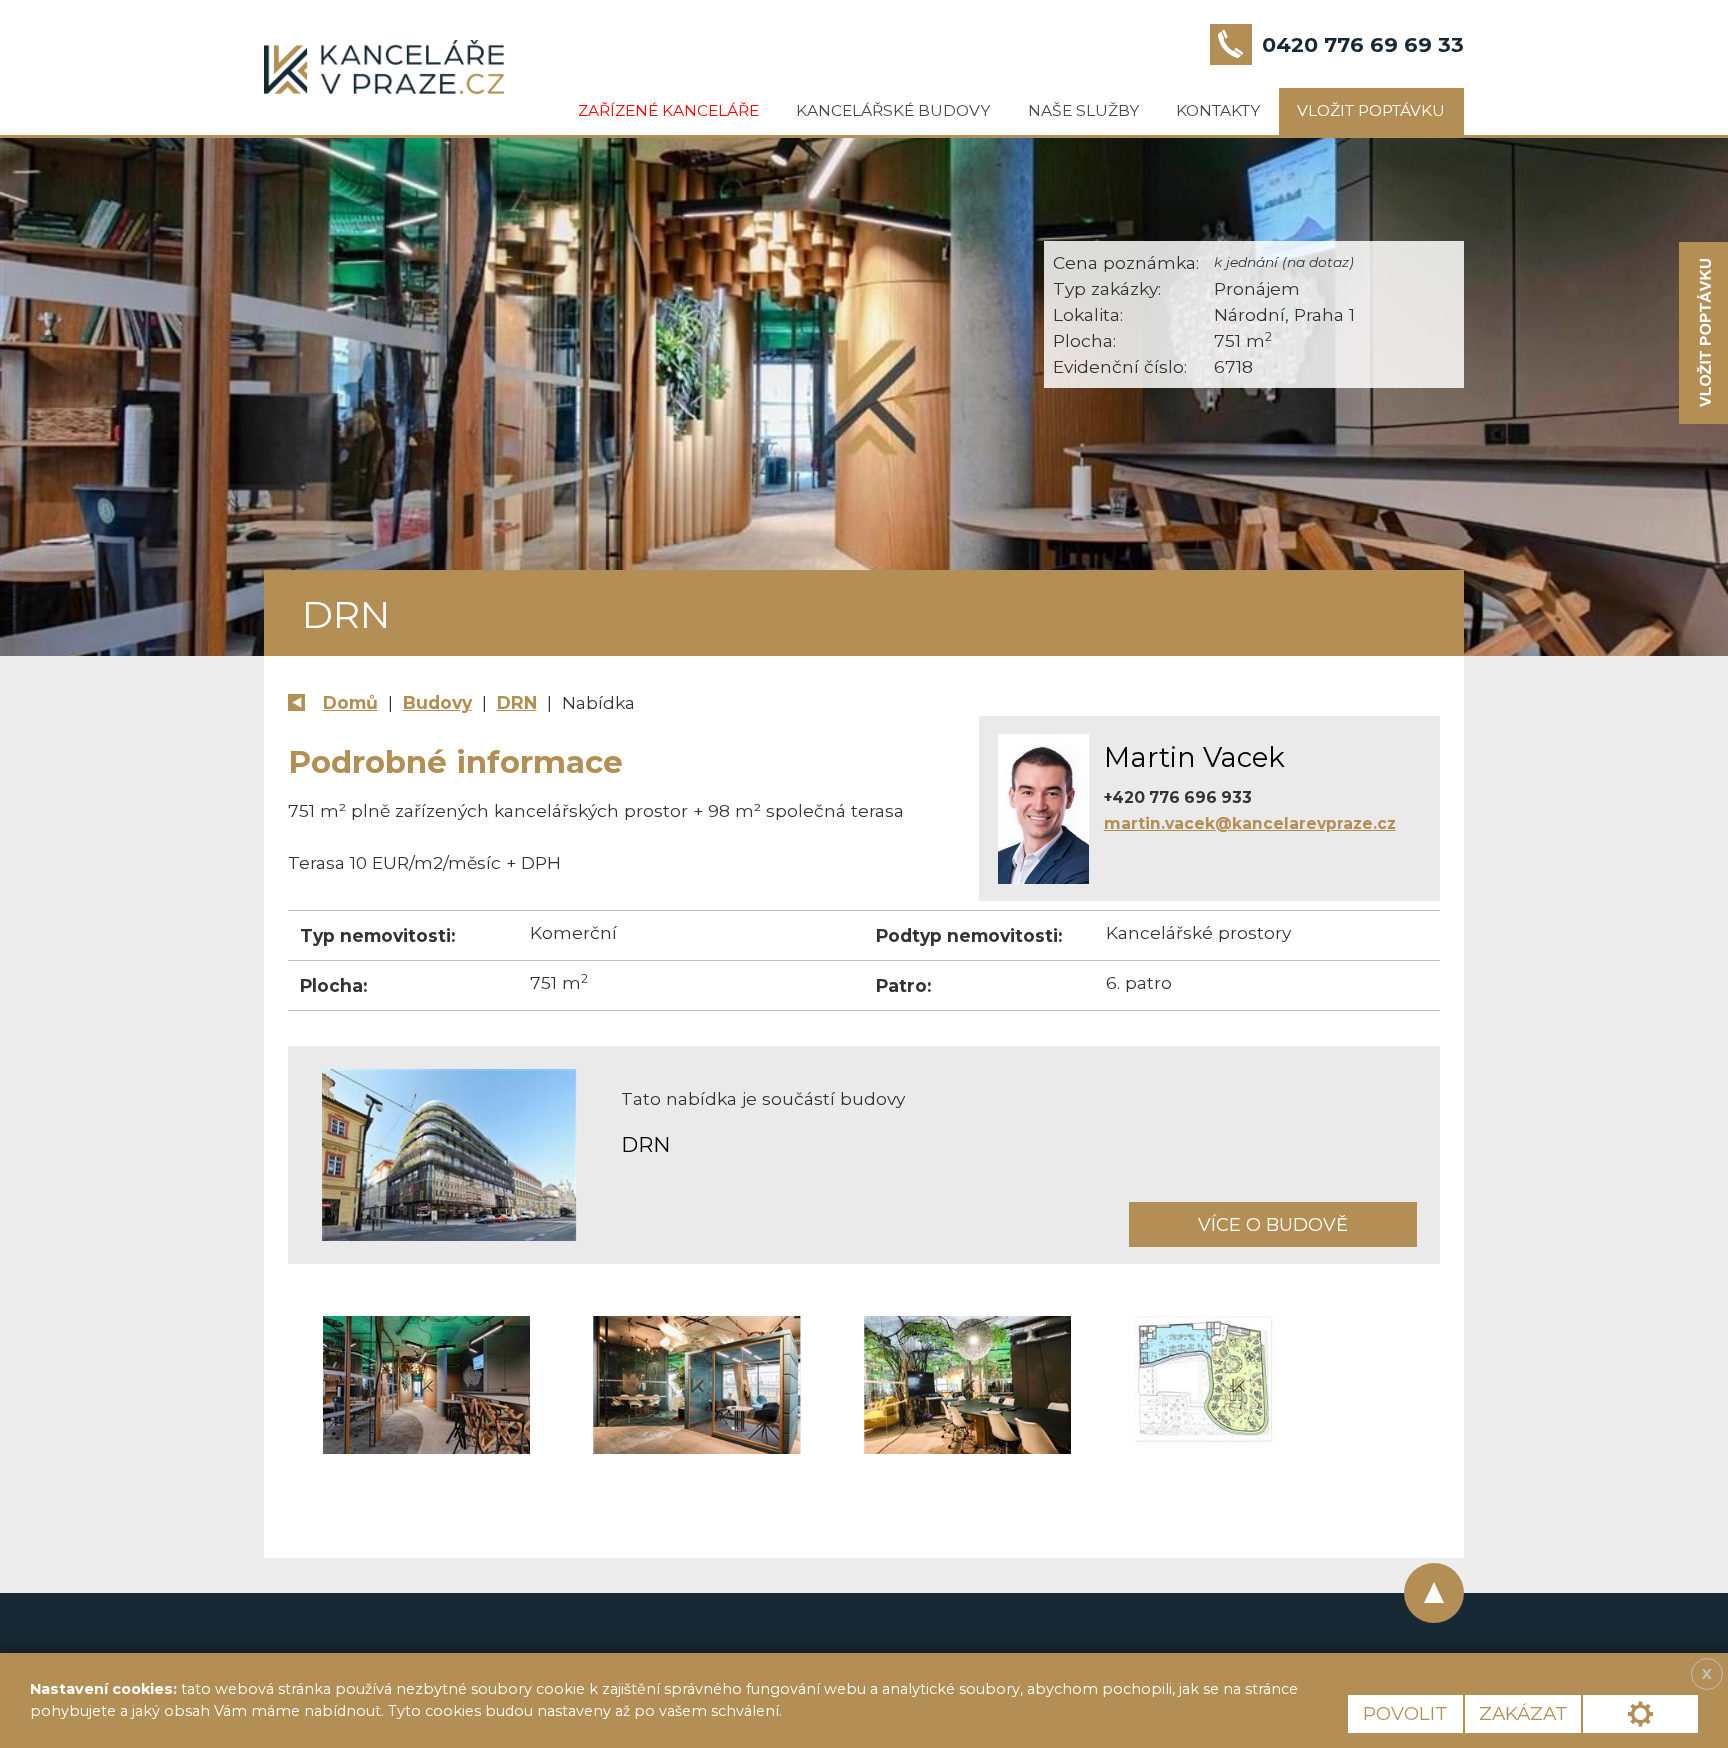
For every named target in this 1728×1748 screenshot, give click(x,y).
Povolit (1405, 1713)
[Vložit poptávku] (1703, 333)
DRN (517, 702)
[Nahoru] (1434, 1593)
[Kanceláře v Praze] (384, 67)
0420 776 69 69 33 (1363, 44)
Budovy (437, 702)
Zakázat (1523, 1713)
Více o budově (1273, 1224)
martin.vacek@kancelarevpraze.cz (1250, 823)
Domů (350, 702)
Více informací (855, 1711)
